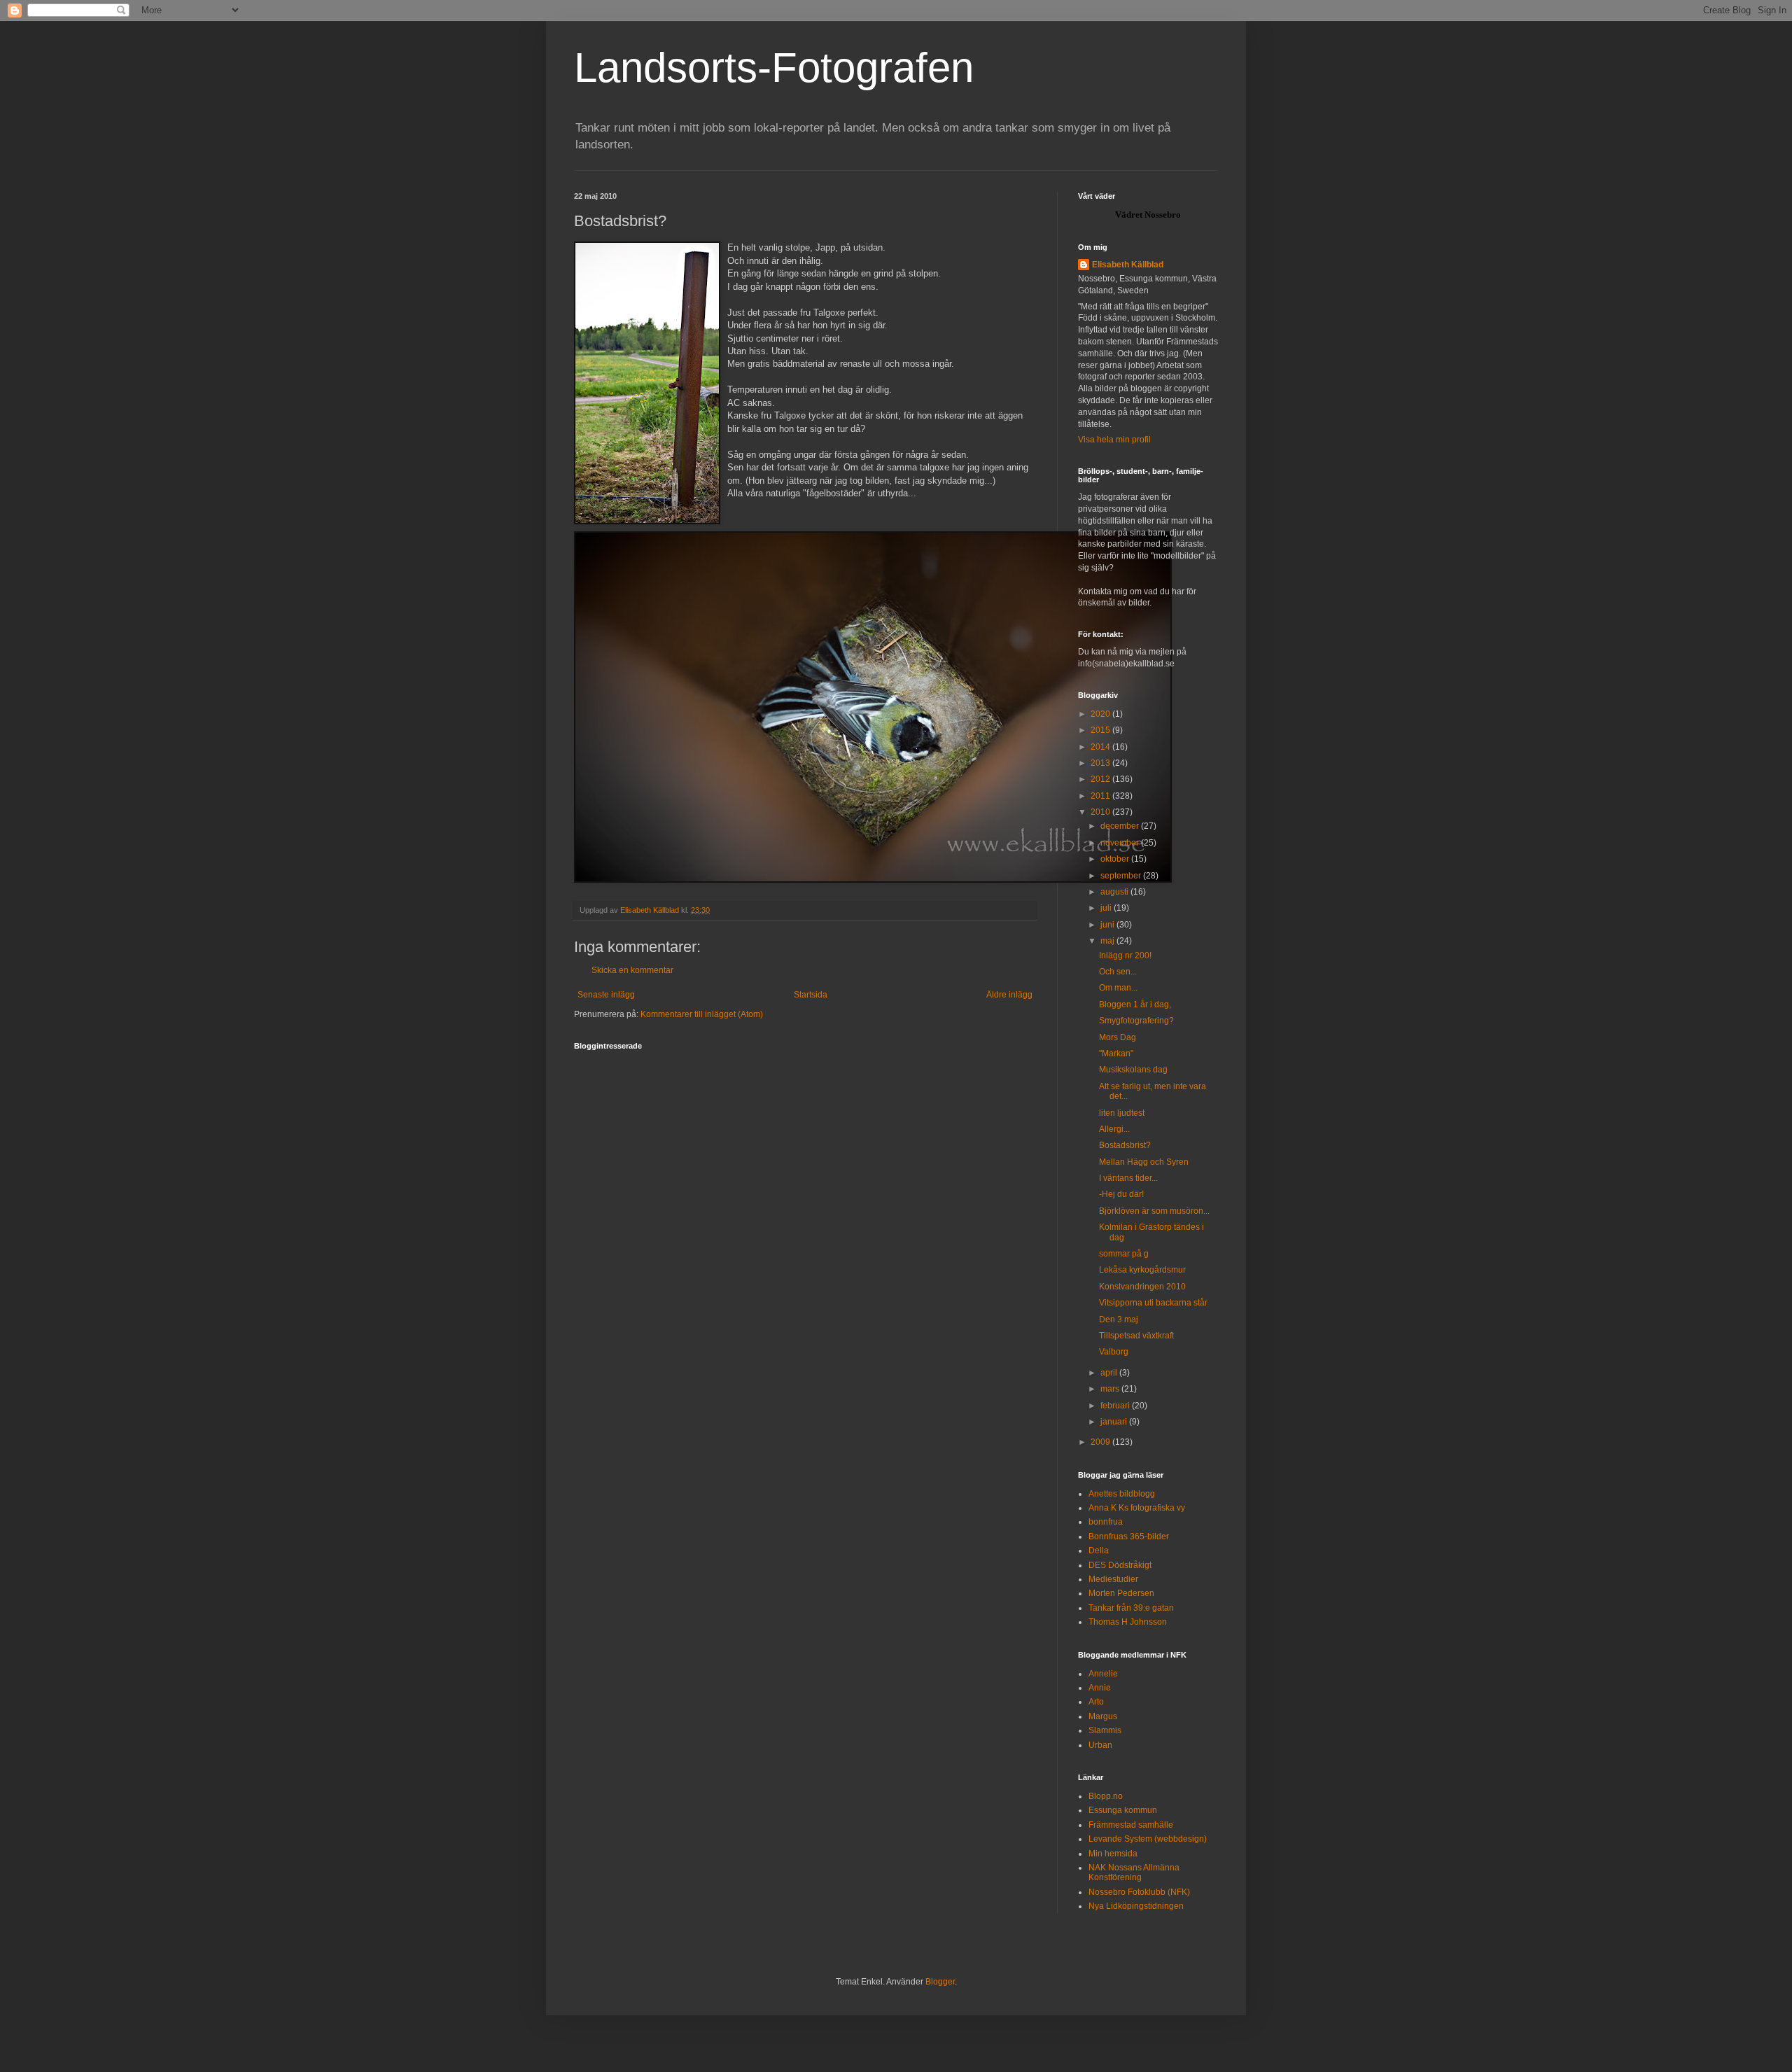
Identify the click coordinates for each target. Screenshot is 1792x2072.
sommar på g (1124, 1254)
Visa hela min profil (1114, 440)
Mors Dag (1118, 1037)
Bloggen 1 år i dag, (1135, 1004)
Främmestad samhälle (1131, 1825)
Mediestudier (1113, 1579)
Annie (1100, 1688)
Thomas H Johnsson (1128, 1622)
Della (1099, 1550)
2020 (1101, 714)
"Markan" (1116, 1053)
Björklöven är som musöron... (1154, 1211)
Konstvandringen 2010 (1142, 1287)
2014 (1101, 747)
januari (1115, 1422)
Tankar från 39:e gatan (1131, 1608)
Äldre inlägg (1009, 995)
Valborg (1114, 1352)
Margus (1103, 1716)
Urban (1100, 1745)
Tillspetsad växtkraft (1136, 1336)
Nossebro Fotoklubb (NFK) (1139, 1892)
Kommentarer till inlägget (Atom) (702, 1014)
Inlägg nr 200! (1125, 955)
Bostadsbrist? (1125, 1145)
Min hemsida (1113, 1854)
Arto (1096, 1702)
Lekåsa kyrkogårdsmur (1142, 1270)
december (1121, 826)
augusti (1115, 892)
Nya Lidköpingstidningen (1136, 1906)
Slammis (1105, 1730)
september (1122, 876)
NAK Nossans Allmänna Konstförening (1134, 1872)
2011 (1101, 796)
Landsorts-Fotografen (774, 68)
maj (1108, 941)
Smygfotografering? (1136, 1021)
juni (1108, 925)
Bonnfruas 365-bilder (1129, 1536)
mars (1111, 1389)
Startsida (811, 995)
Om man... (1118, 988)
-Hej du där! (1121, 1194)
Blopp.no (1106, 1796)
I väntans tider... (1128, 1178)
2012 (1101, 779)
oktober (1116, 859)
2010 (1101, 812)
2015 (1101, 730)
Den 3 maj (1119, 1319)
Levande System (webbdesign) (1148, 1839)
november (1121, 843)
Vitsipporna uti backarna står (1153, 1303)
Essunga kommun (1123, 1810)
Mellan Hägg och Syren (1144, 1162)
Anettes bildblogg (1122, 1494)
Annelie (1103, 1674)
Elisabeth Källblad (1128, 265)
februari (1116, 1406)
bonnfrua (1106, 1522)
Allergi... (1114, 1129)
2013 (1101, 763)
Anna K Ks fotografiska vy (1137, 1508)
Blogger (940, 1982)
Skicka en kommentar (632, 970)
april (1110, 1373)
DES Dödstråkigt (1120, 1565)
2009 (1101, 1442)
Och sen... (1118, 972)
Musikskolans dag (1133, 1070)
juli (1107, 908)
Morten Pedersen (1121, 1593)
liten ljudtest (1122, 1113)
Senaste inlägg (606, 995)
